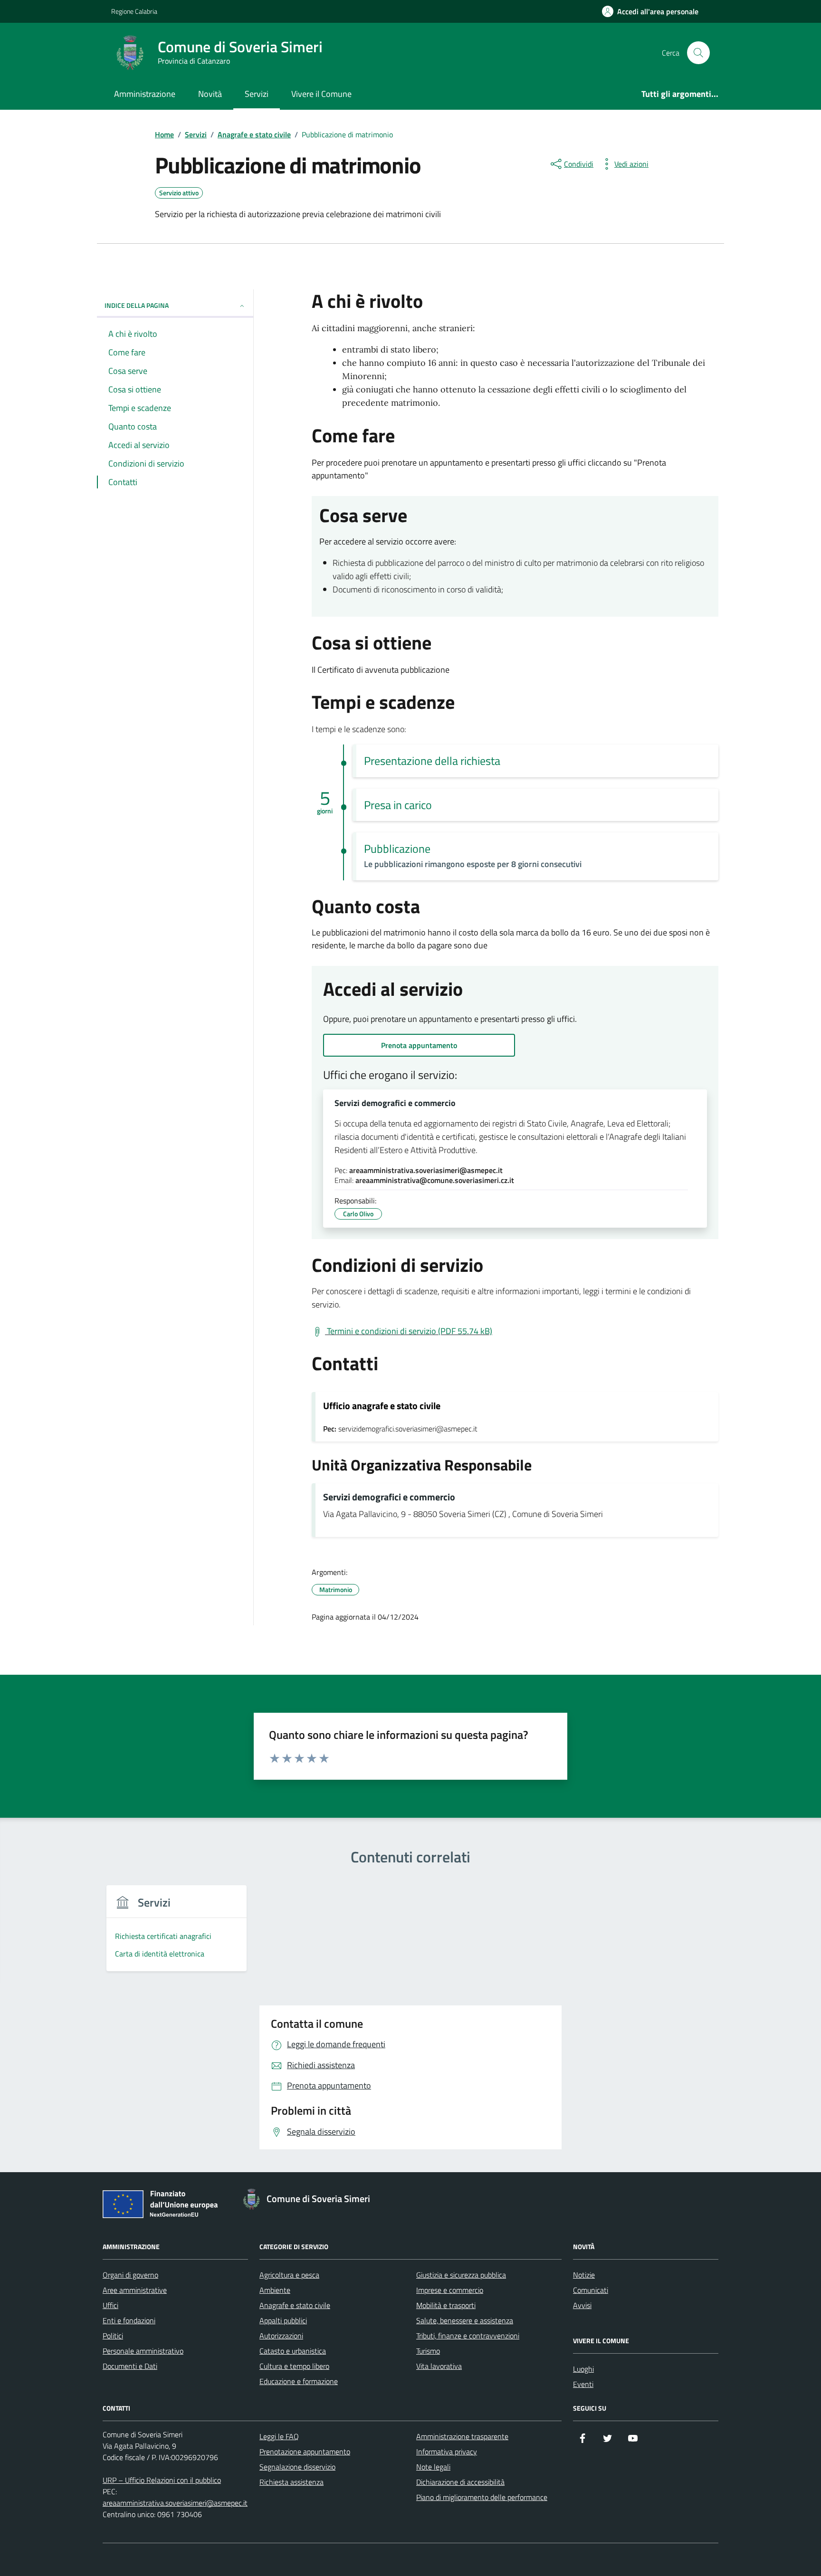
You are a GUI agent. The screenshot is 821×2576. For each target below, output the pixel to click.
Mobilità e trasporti (446, 2305)
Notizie (584, 2275)
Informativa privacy (447, 2452)
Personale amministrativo (143, 2351)
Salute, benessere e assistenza (465, 2320)
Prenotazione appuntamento (305, 2452)
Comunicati (591, 2290)
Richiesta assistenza (291, 2482)
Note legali (433, 2467)
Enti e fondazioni (129, 2320)
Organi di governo (130, 2275)
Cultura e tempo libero (294, 2366)
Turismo (428, 2351)
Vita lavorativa (439, 2366)
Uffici (110, 2305)
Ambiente (275, 2290)
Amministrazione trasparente (462, 2436)
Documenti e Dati (130, 2366)
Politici (113, 2336)
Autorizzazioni (281, 2336)
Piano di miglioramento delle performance (482, 2497)
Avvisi (582, 2305)
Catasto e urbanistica (293, 2351)
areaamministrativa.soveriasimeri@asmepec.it (175, 2503)
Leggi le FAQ (279, 2436)
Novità (210, 94)
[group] (177, 1934)
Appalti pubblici (283, 2320)
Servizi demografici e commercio (395, 1103)
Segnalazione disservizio (297, 2467)
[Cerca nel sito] (698, 53)
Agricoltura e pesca (289, 2275)
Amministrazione (145, 94)
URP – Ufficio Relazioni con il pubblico (162, 2480)
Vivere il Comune (321, 94)
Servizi (257, 94)
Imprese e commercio (450, 2290)
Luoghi (583, 2369)
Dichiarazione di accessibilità (460, 2482)
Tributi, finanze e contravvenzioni (468, 2336)
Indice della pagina (137, 305)
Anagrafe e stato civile (295, 2305)
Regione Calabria (134, 11)
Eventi (583, 2384)
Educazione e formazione (299, 2381)
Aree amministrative (135, 2290)
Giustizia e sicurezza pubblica (461, 2275)
